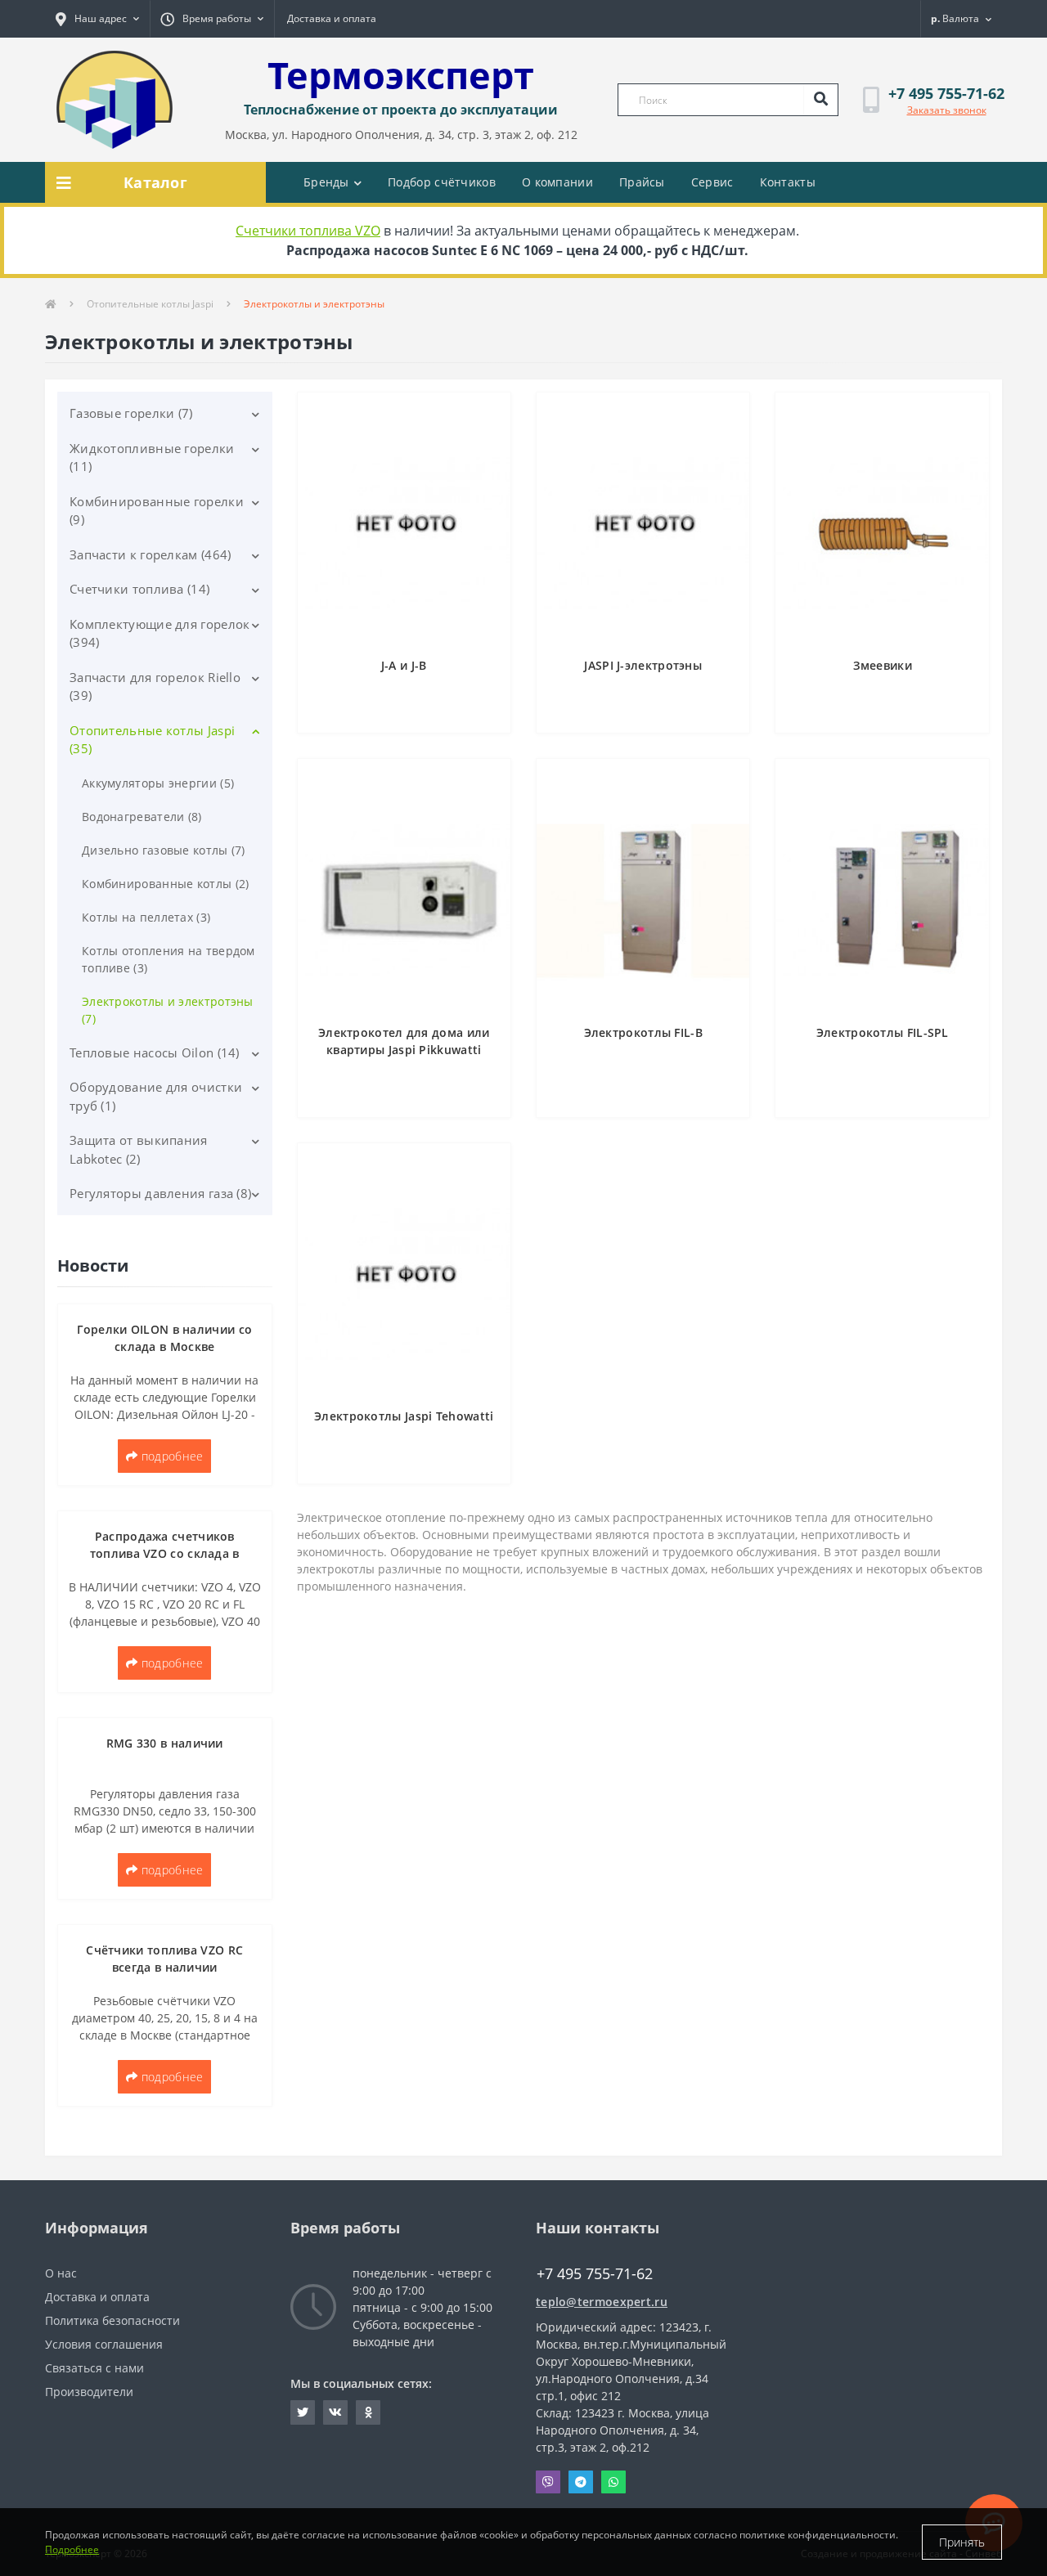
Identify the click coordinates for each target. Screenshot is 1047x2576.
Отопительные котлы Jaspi (150, 304)
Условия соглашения (104, 2344)
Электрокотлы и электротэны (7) (168, 1010)
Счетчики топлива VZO (308, 231)
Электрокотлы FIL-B (643, 1032)
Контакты (788, 182)
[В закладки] (490, 414)
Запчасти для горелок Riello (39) (155, 687)
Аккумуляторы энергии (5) (158, 783)
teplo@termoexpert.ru (602, 2302)
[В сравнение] (490, 439)
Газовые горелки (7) (131, 413)
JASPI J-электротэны (643, 665)
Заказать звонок (947, 110)
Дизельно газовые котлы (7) (164, 850)
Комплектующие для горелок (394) (160, 633)
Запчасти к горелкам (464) (151, 554)
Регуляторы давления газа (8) (160, 1193)
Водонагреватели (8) (142, 817)
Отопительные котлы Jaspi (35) (152, 740)
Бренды (326, 182)
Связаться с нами (94, 2368)
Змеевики (883, 665)
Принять (962, 2542)
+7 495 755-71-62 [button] (595, 2274)
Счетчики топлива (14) (139, 589)
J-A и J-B (404, 665)
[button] (97, 19)
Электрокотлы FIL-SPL (883, 1032)
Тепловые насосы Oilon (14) (155, 1052)
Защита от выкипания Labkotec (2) (139, 1149)
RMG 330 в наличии (165, 1743)
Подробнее (72, 2549)
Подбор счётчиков (442, 182)
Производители (89, 2392)
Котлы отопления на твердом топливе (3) (169, 959)
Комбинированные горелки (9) (157, 511)
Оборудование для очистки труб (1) (156, 1096)
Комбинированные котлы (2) (166, 884)
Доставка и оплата (332, 18)
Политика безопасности (112, 2320)
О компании (557, 182)
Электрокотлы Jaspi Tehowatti (404, 1416)
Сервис (712, 182)
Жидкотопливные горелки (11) (152, 458)
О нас (61, 2273)
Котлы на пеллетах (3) (146, 917)
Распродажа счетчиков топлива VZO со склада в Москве (165, 1553)
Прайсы (642, 182)
